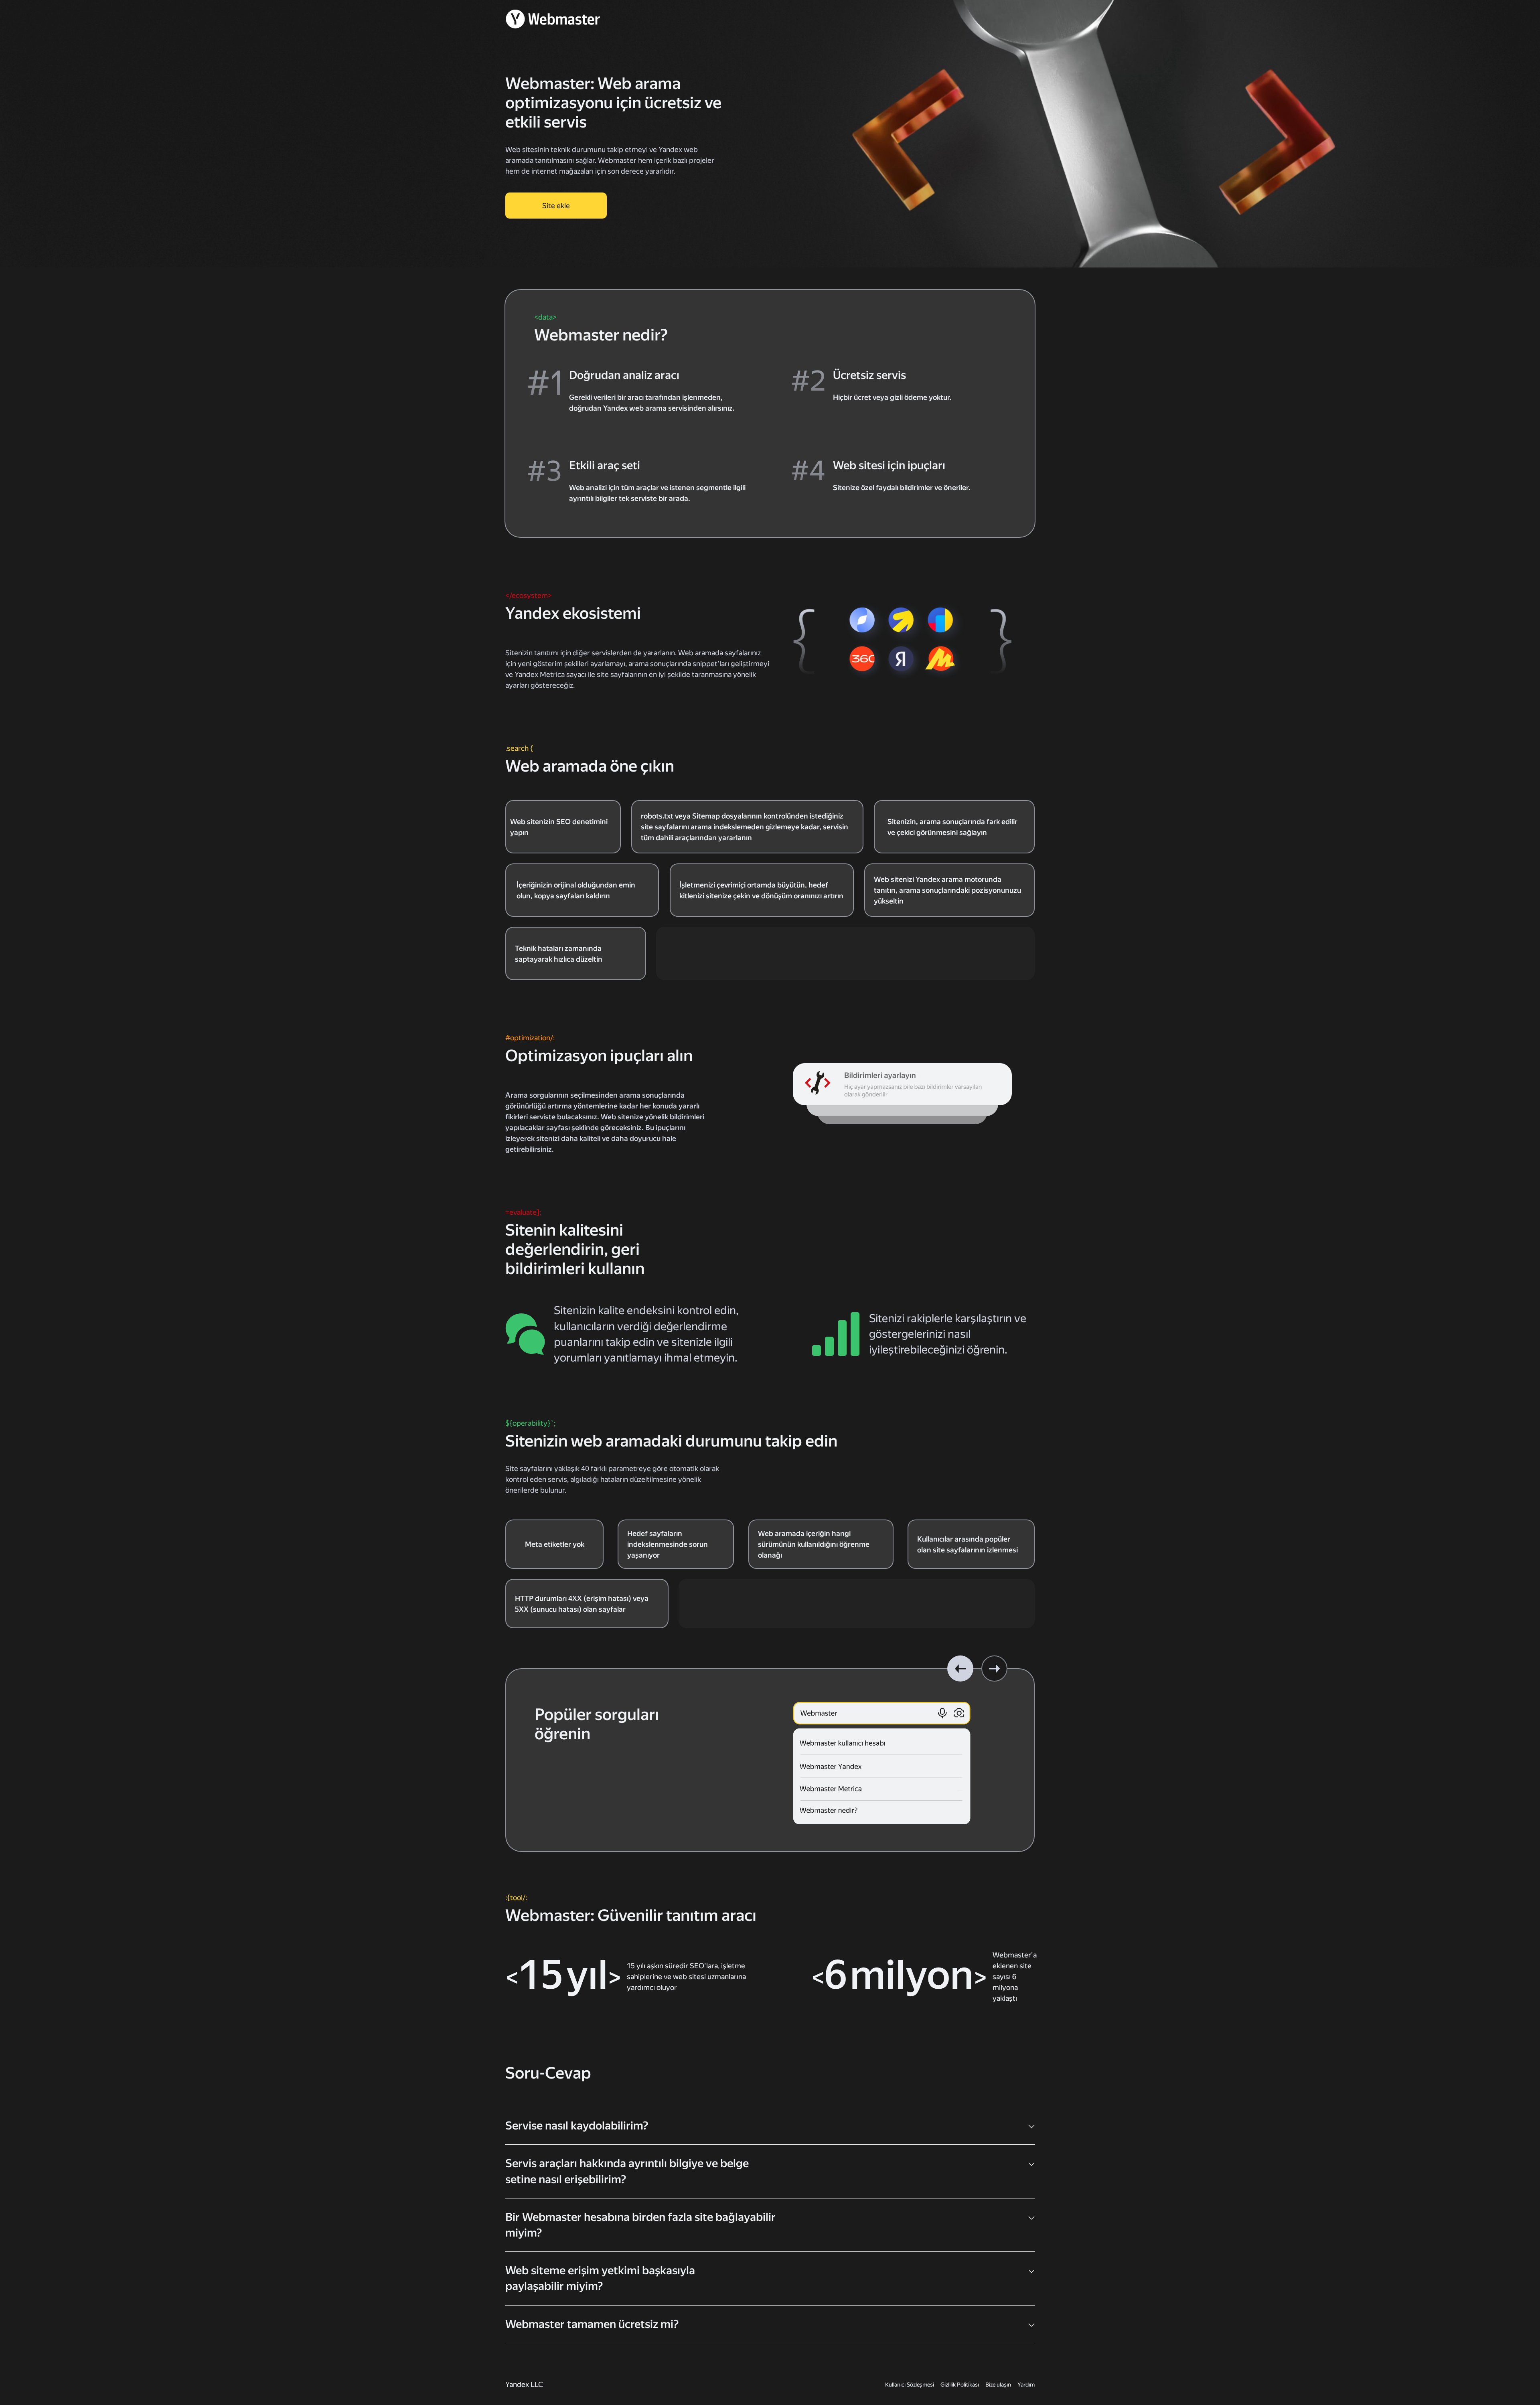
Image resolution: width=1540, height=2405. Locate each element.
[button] (960, 1669)
